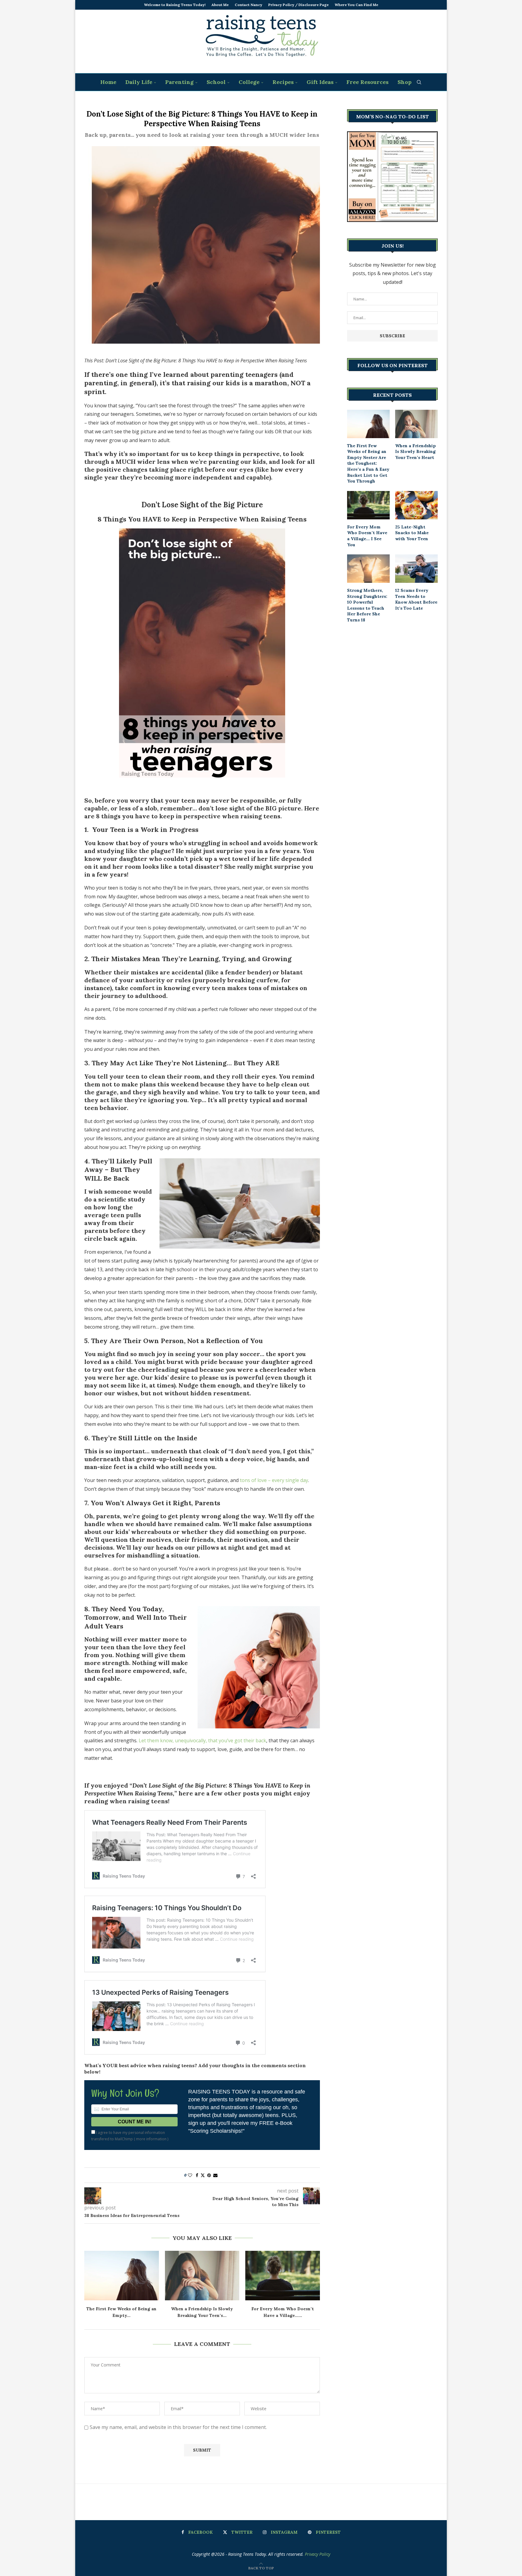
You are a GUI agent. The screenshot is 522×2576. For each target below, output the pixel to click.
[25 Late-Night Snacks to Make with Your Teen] (416, 505)
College (249, 82)
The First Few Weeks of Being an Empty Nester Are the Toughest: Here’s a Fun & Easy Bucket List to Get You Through (368, 464)
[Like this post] (190, 2175)
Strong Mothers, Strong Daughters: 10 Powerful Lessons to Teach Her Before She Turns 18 (367, 605)
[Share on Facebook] (197, 2175)
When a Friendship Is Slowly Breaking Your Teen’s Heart (416, 452)
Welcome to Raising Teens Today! (175, 5)
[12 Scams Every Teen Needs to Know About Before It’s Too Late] (416, 569)
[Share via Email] (215, 2175)
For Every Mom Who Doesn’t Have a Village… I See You (367, 536)
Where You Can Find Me (356, 5)
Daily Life (139, 82)
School (216, 82)
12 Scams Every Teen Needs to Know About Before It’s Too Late (416, 599)
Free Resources (367, 82)
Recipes (283, 82)
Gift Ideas (320, 82)
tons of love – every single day (274, 1480)
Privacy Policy (317, 2554)
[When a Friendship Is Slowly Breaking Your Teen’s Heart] (202, 2276)
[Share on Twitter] (203, 2175)
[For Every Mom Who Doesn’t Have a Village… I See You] (283, 2276)
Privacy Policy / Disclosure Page (298, 5)
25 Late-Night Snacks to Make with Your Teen (412, 533)
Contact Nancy (248, 5)
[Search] (419, 82)
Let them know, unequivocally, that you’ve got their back (202, 1740)
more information (151, 2139)
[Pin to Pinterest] (209, 2175)
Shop (404, 82)
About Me (220, 5)
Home (108, 82)
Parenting (179, 82)
